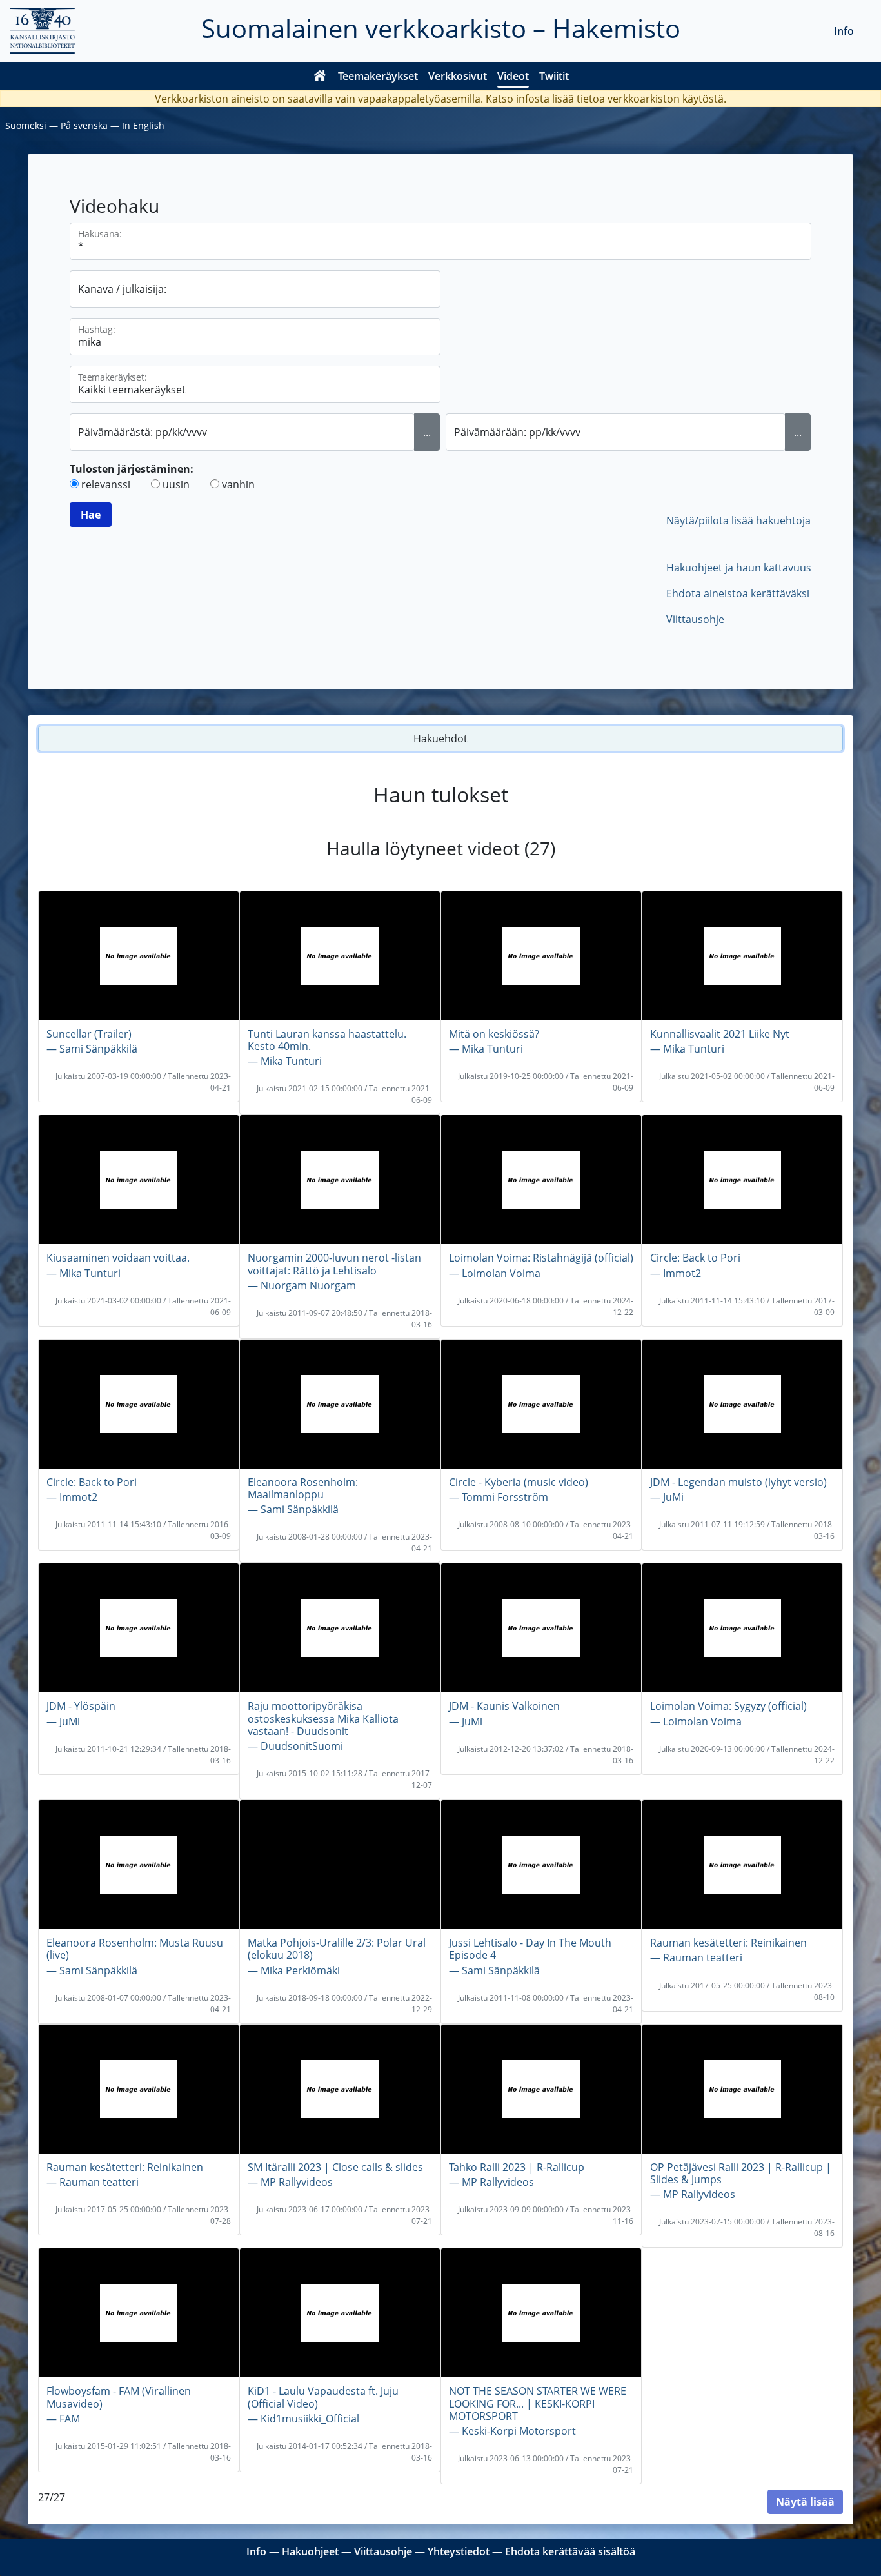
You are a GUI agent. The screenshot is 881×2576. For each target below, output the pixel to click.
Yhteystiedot (459, 2551)
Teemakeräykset (378, 76)
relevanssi (106, 484)
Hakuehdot (440, 738)
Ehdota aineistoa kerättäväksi (738, 593)
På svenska (84, 125)
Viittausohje (695, 619)
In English (143, 125)
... (427, 432)
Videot (513, 76)
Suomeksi (26, 125)
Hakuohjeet (310, 2551)
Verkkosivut (458, 76)
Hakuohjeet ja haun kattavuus (739, 568)
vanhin (238, 484)
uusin (176, 484)
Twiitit (554, 76)
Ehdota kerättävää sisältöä (570, 2551)
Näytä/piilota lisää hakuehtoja (738, 520)
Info (844, 31)
